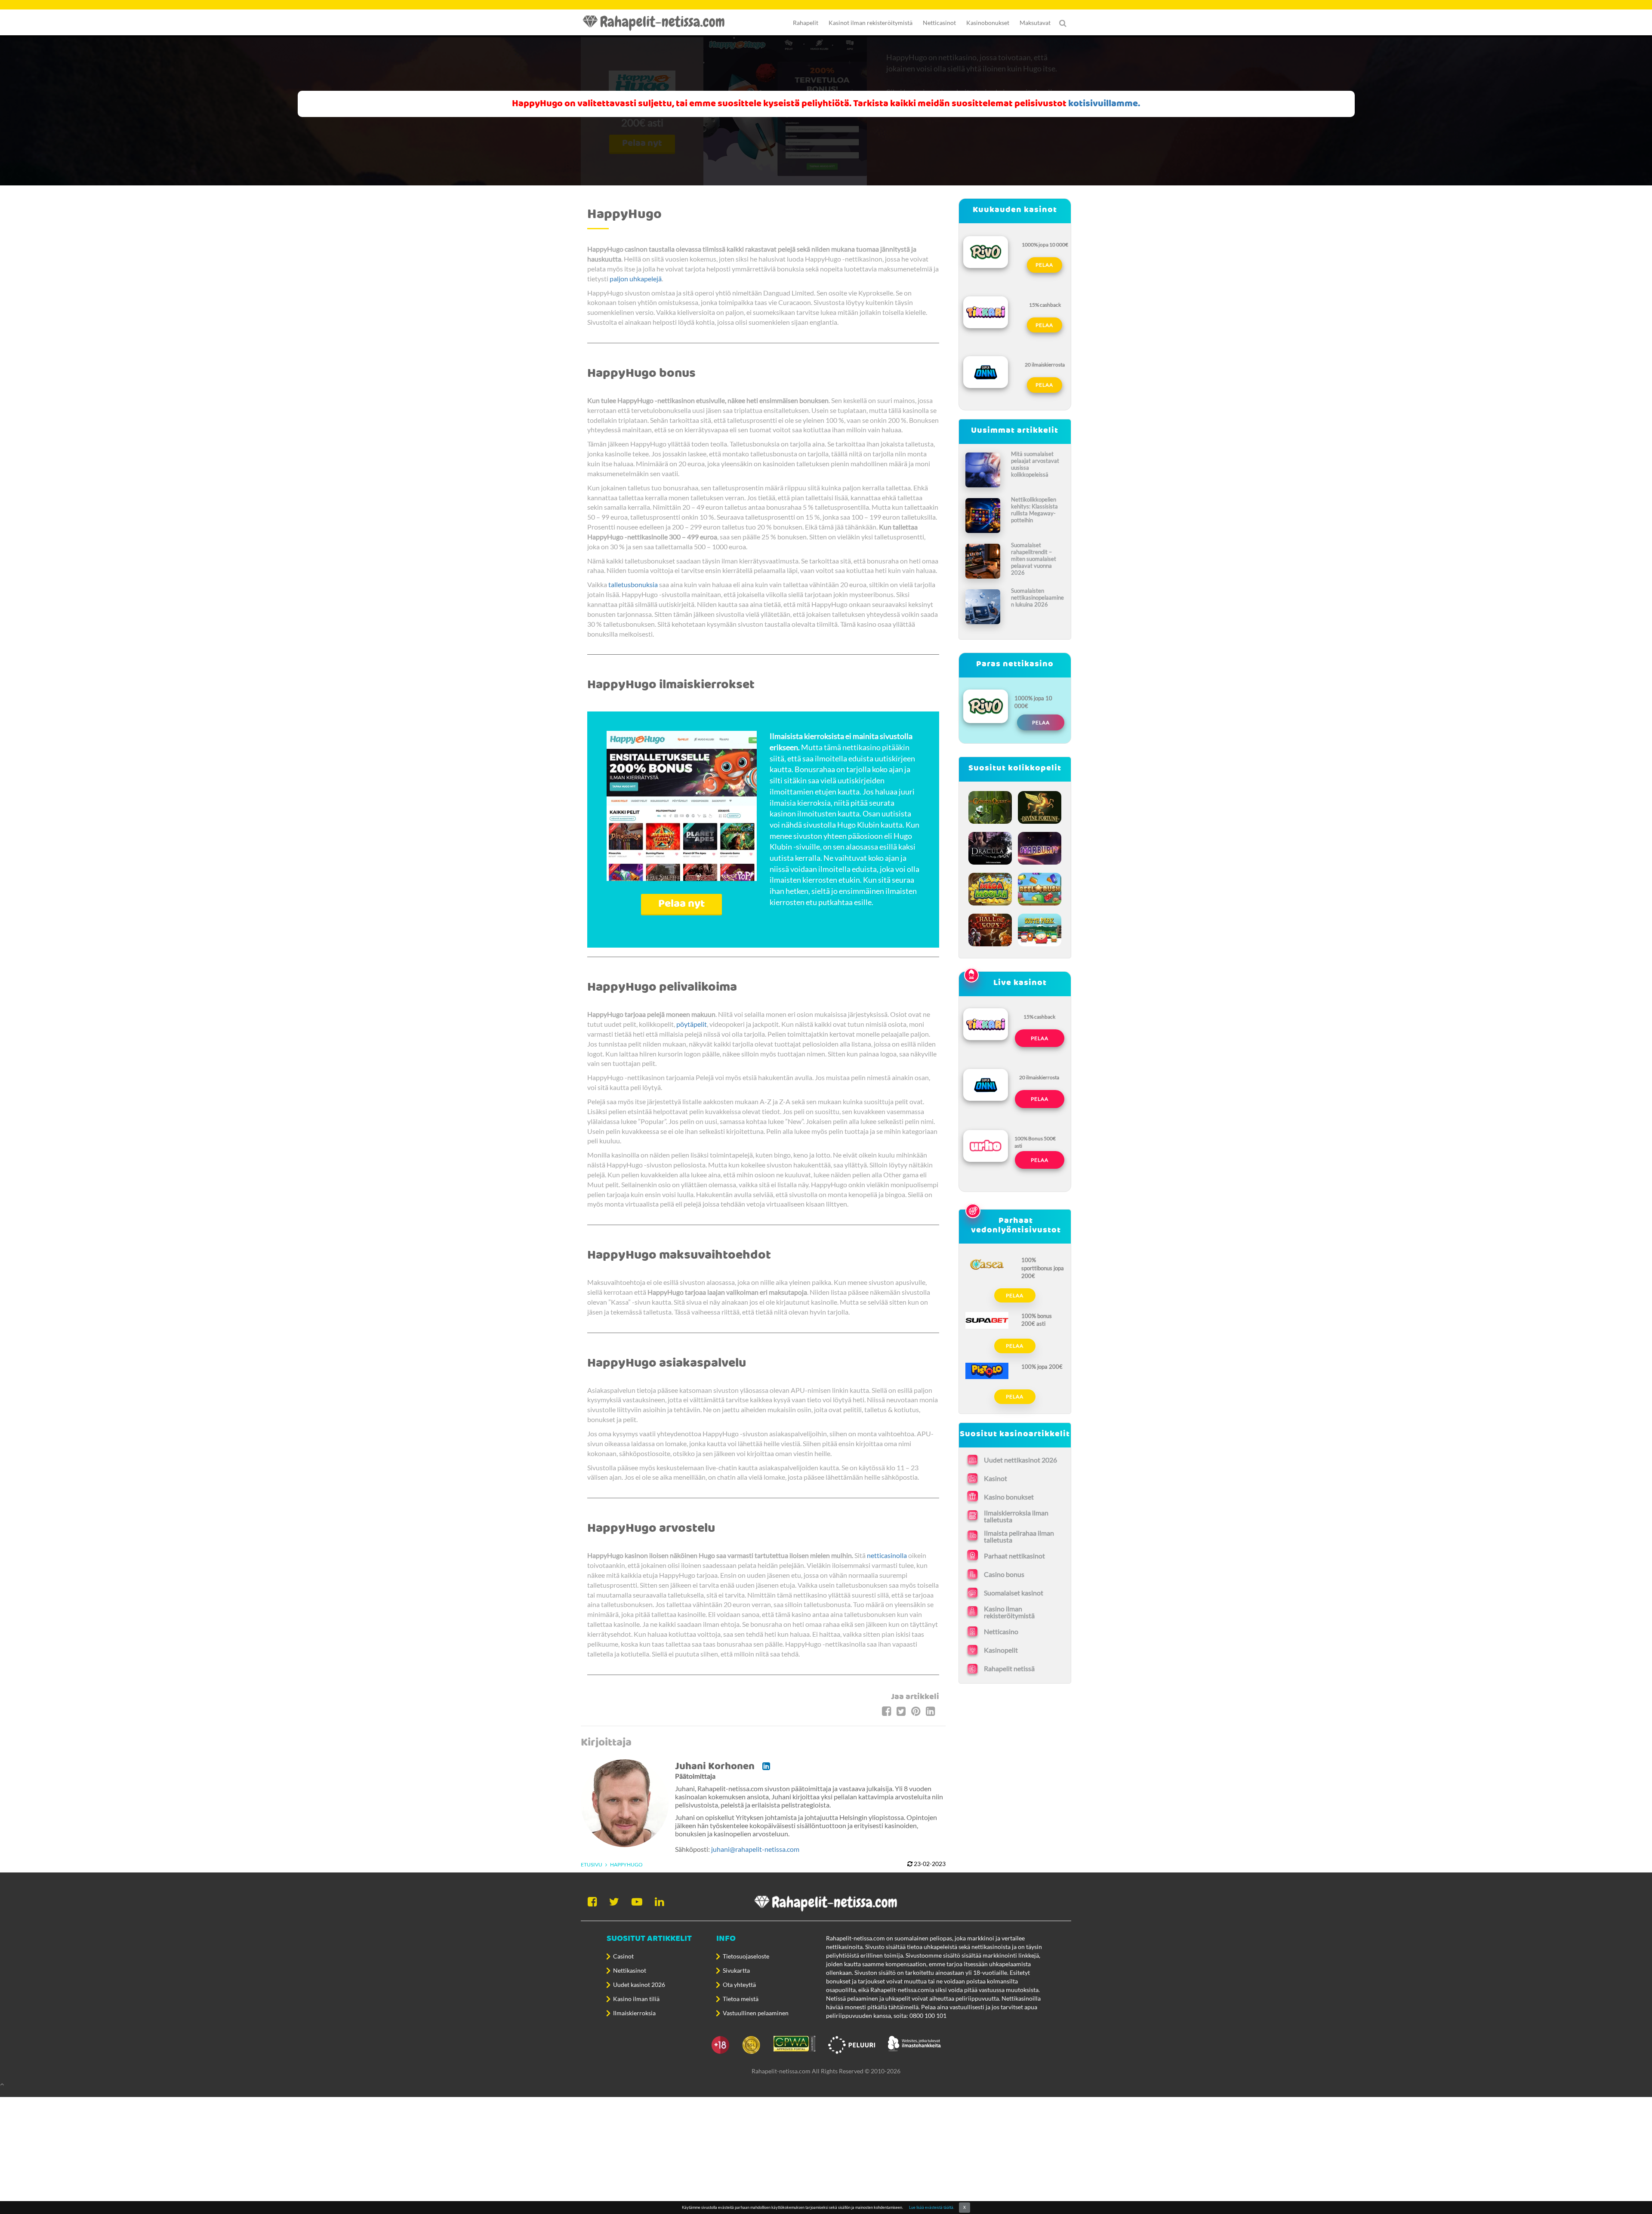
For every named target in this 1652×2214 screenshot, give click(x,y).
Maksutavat (1035, 23)
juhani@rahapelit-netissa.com (755, 1849)
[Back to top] (826, 2084)
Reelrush (1040, 887)
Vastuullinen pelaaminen (756, 2013)
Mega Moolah (991, 887)
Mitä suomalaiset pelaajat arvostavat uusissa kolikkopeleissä (1035, 464)
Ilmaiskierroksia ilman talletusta (1016, 1516)
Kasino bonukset (1009, 1497)
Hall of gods (991, 928)
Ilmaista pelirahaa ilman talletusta (1019, 1537)
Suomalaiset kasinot (1014, 1593)
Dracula (991, 846)
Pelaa (1044, 265)
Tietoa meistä (741, 1999)
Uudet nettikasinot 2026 (1020, 1460)
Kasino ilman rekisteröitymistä (1009, 1612)
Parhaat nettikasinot (1014, 1556)
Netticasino (1001, 1631)
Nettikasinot (630, 1970)
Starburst (1040, 846)
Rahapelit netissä (1009, 1668)
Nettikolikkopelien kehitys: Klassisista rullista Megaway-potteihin (1034, 510)
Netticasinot (939, 23)
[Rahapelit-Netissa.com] (658, 23)
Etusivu (592, 1865)
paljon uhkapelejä (636, 279)
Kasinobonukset (988, 23)
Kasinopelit (1001, 1650)
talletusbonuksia (633, 584)
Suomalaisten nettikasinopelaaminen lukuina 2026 (1037, 597)
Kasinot (996, 1478)
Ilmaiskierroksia (634, 2013)
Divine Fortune (1040, 805)
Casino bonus (1004, 1574)
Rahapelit (806, 23)
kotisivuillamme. (1104, 104)
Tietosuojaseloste (746, 1956)
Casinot (623, 1956)
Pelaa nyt (681, 904)
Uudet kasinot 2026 (639, 1985)
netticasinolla (887, 1555)
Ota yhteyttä (739, 1985)
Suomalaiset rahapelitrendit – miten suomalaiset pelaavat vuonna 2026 (1034, 559)
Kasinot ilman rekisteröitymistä (871, 23)
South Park (1040, 928)
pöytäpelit (692, 1024)
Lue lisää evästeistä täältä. (932, 2207)
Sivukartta (736, 1970)
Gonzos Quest (991, 805)
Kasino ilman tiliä (636, 1999)
